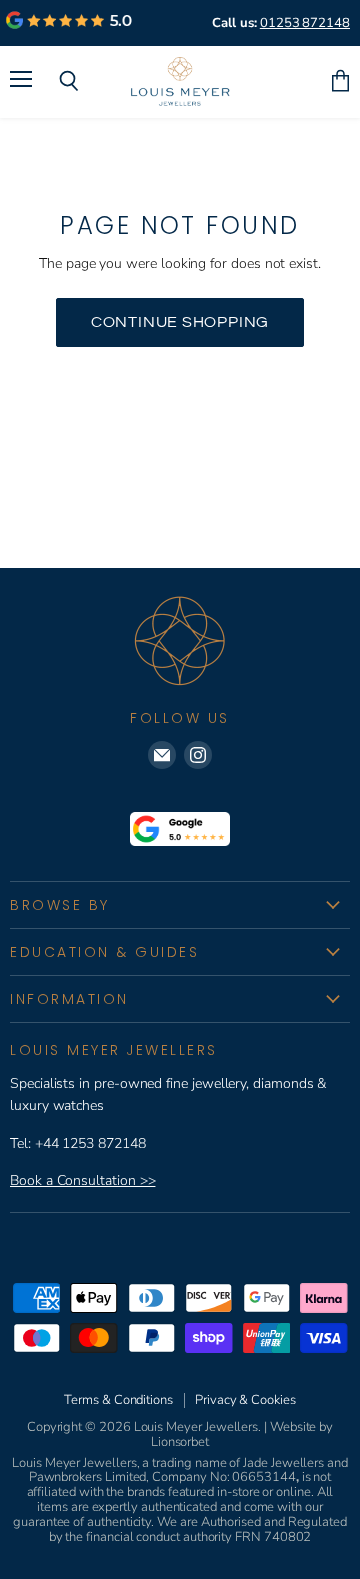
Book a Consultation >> (82, 1180)
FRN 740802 (273, 1537)
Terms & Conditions (118, 1400)
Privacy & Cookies (245, 1400)
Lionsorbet (180, 1442)
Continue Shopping (180, 322)
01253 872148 (305, 23)
